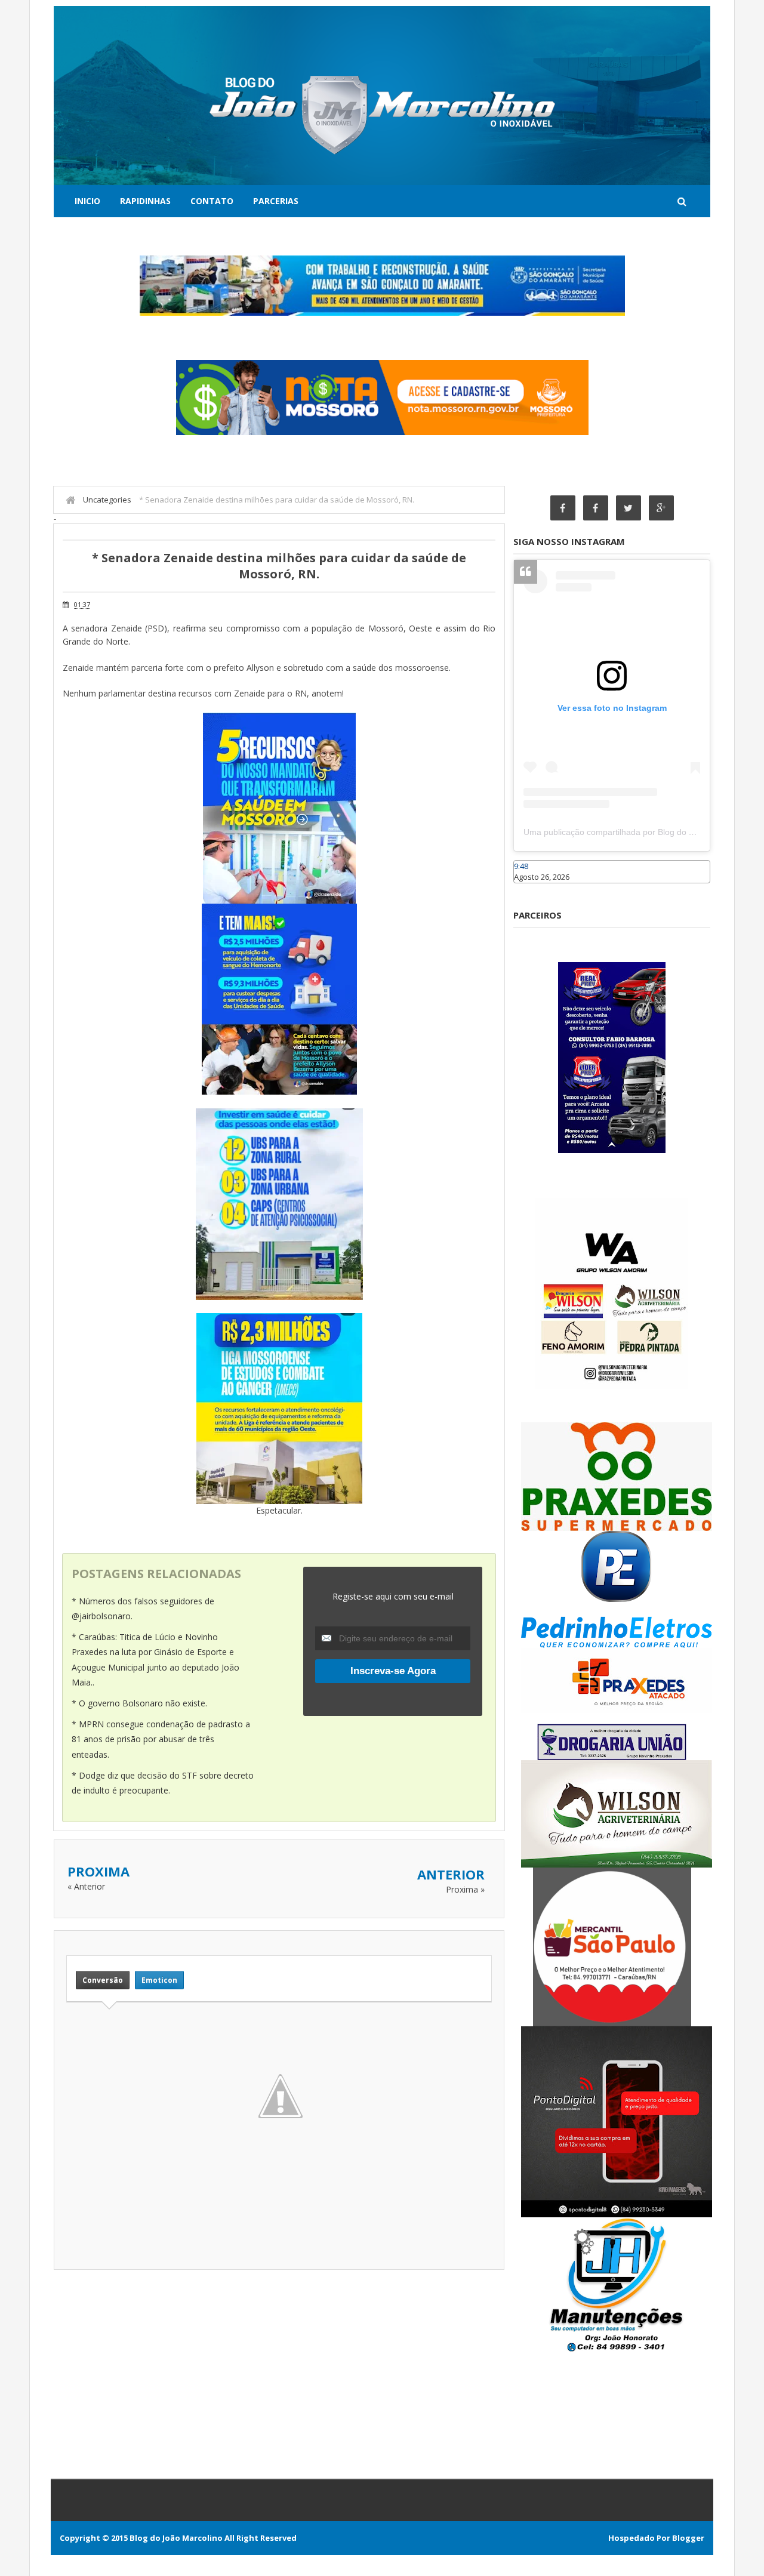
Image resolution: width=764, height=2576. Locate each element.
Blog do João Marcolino (176, 2538)
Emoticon (159, 1980)
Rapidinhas (145, 201)
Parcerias (276, 201)
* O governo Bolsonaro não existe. (139, 1703)
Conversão (103, 1980)
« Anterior (86, 1886)
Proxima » (465, 1889)
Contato (212, 201)
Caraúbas (531, 889)
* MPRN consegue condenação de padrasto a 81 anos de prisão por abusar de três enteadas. (161, 1739)
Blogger (688, 2538)
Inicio (87, 201)
